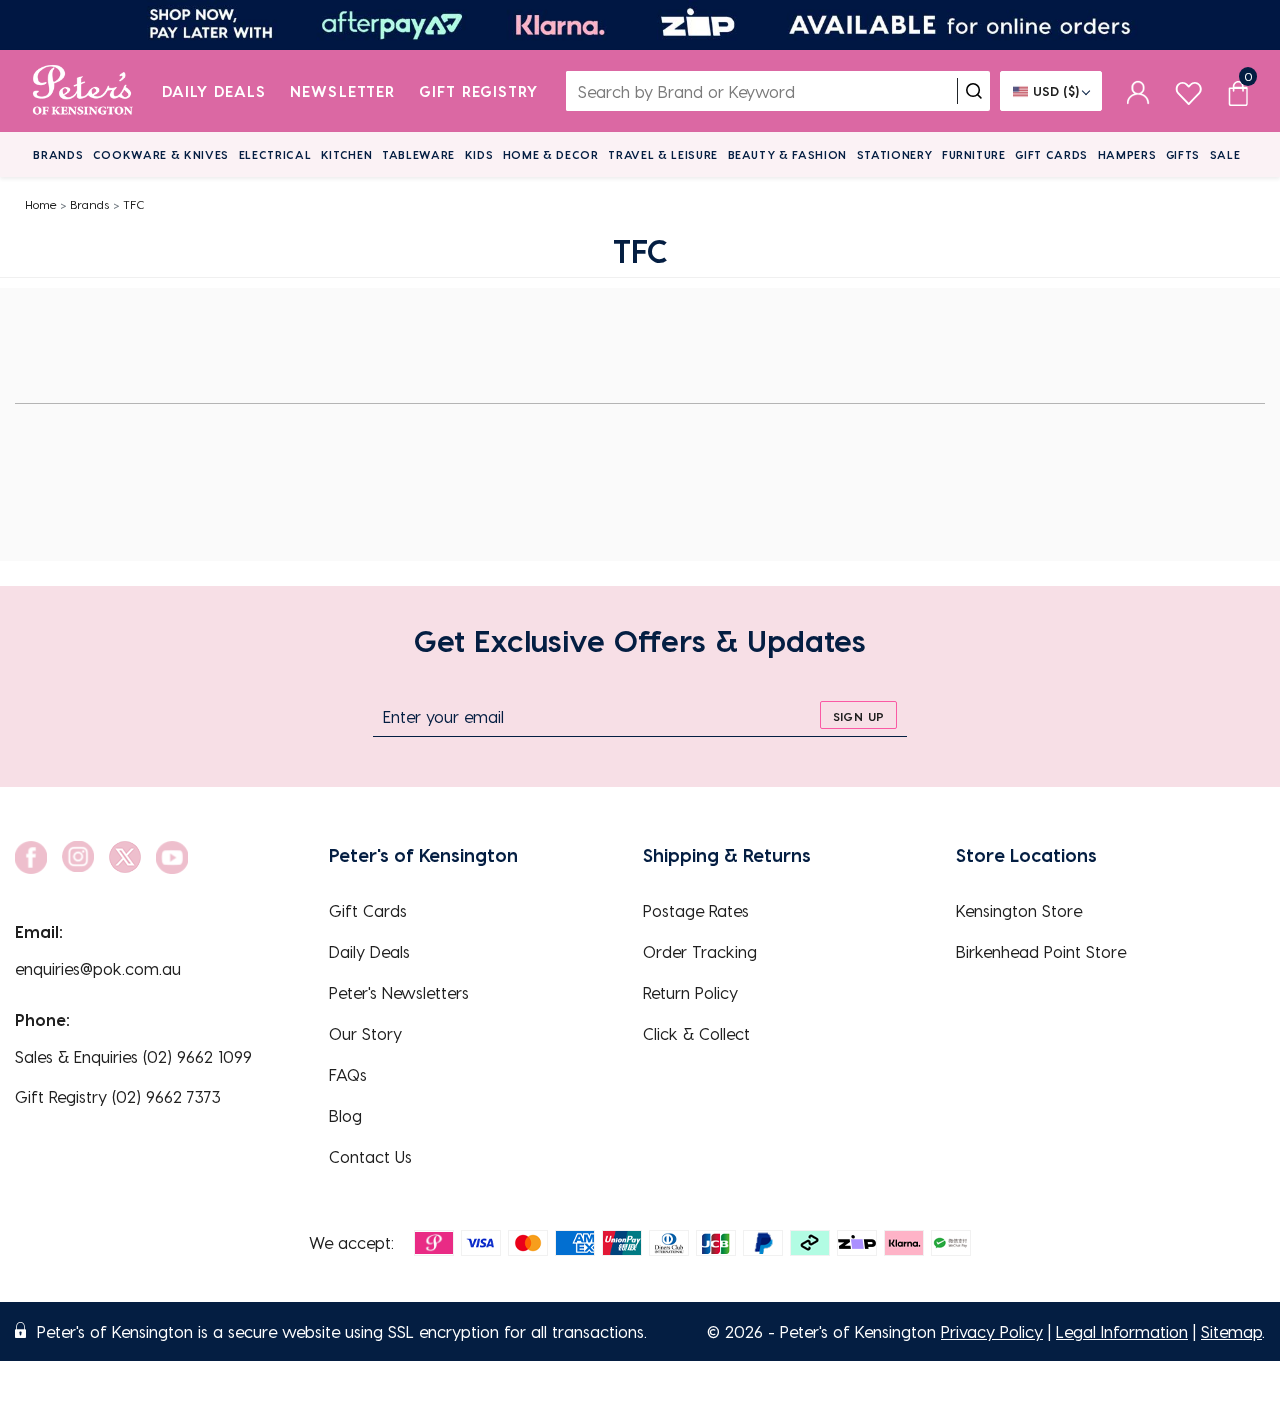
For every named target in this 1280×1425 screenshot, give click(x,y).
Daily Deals (214, 91)
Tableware (418, 154)
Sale (1225, 154)
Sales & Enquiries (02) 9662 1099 (133, 1056)
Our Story (365, 1033)
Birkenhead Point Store (1041, 951)
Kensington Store (1019, 910)
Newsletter (342, 91)
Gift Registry (479, 91)
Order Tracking (700, 951)
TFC (133, 204)
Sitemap (1231, 1331)
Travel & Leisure (663, 154)
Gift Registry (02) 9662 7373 (118, 1096)
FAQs (348, 1074)
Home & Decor (551, 154)
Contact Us (370, 1156)
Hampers (1127, 154)
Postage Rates (696, 910)
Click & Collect (696, 1033)
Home (41, 204)
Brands (58, 154)
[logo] (82, 91)
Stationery (895, 154)
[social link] (31, 857)
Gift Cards (1051, 154)
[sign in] (1138, 91)
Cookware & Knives (161, 154)
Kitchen (347, 154)
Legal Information (1122, 1331)
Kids (479, 154)
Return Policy (690, 992)
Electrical (275, 154)
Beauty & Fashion (788, 154)
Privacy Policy (992, 1331)
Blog (345, 1115)
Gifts (1183, 154)
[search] (974, 91)
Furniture (974, 154)
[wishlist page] (1188, 90)
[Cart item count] (1238, 91)
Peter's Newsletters (399, 992)
